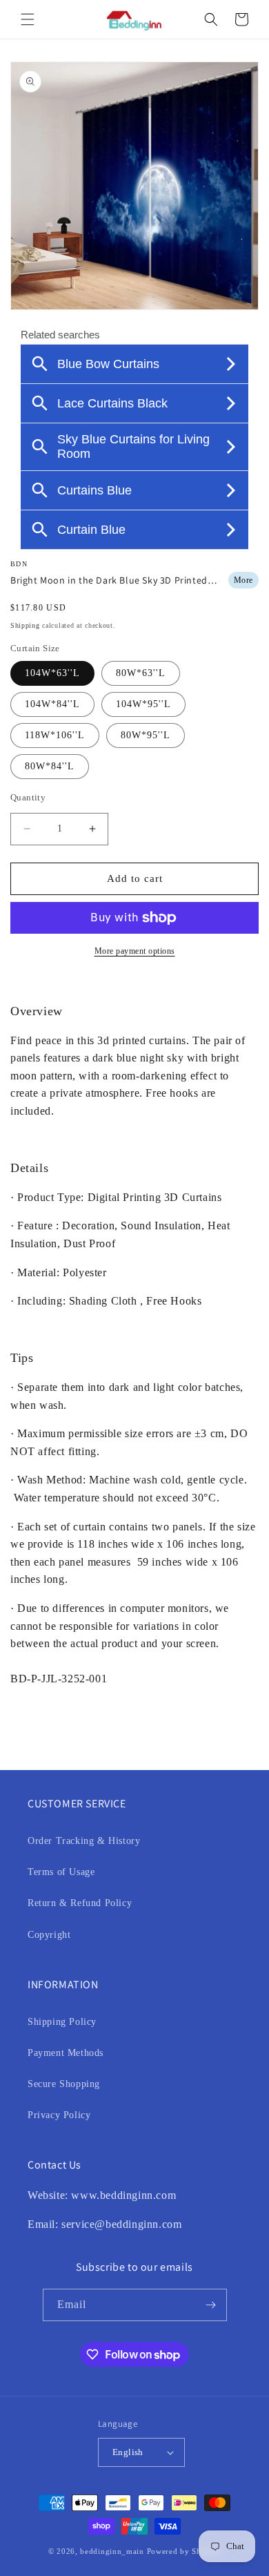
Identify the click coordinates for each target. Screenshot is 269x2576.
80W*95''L (146, 735)
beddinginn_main (112, 2551)
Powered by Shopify (184, 2551)
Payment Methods (66, 2053)
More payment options (135, 951)
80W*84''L (50, 766)
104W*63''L (52, 673)
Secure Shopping (64, 2084)
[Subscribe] (211, 2305)
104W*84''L (52, 704)
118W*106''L (55, 735)
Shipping (25, 625)
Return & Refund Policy (80, 1903)
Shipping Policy (62, 2022)
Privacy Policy (59, 2115)
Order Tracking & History (84, 1841)
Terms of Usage (61, 1872)
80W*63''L (141, 673)
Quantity (28, 797)
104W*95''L (143, 704)
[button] (28, 19)
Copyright (49, 1935)
